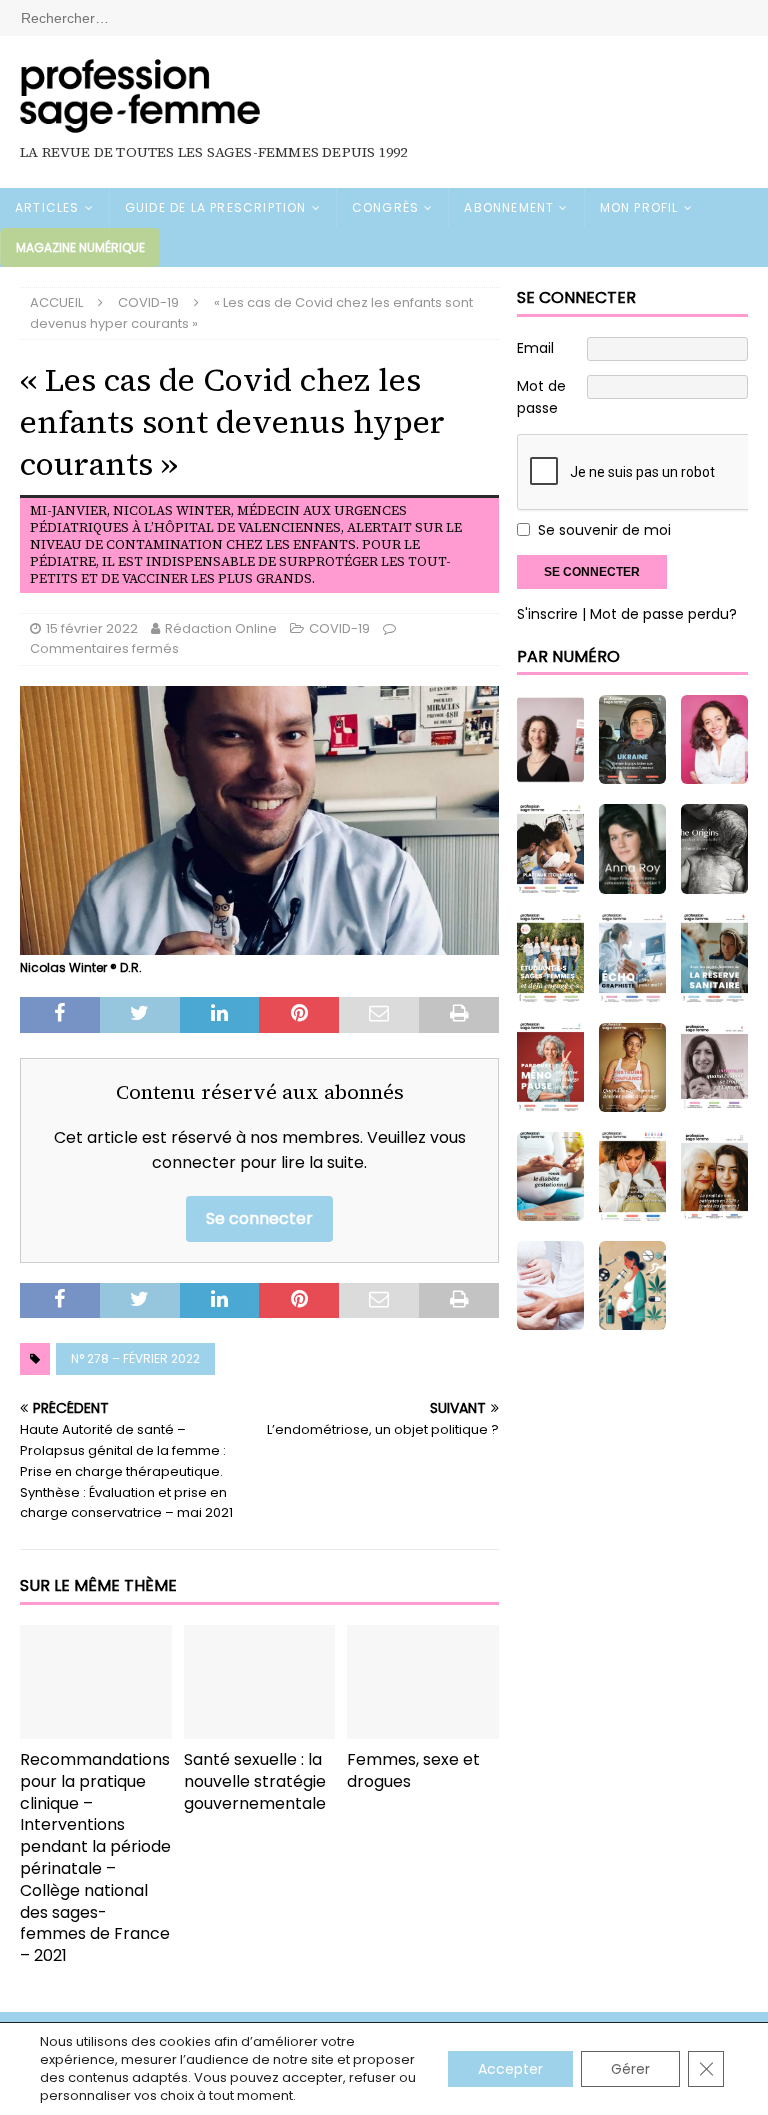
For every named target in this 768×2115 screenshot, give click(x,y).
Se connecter (259, 1218)
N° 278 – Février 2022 (135, 1358)
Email (535, 348)
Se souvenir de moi (604, 530)
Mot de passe (541, 397)
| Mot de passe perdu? (659, 614)
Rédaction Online (221, 628)
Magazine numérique (80, 247)
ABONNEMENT (509, 207)
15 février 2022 (92, 628)
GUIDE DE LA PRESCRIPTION (216, 207)
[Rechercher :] (384, 17)
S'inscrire (547, 614)
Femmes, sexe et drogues (413, 1770)
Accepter (510, 2069)
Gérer (630, 2069)
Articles (47, 207)
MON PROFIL (639, 207)
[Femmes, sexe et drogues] (423, 1682)
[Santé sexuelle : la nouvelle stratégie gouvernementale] (260, 1682)
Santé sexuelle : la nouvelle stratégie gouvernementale (255, 1781)
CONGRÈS (385, 207)
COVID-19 (339, 628)
